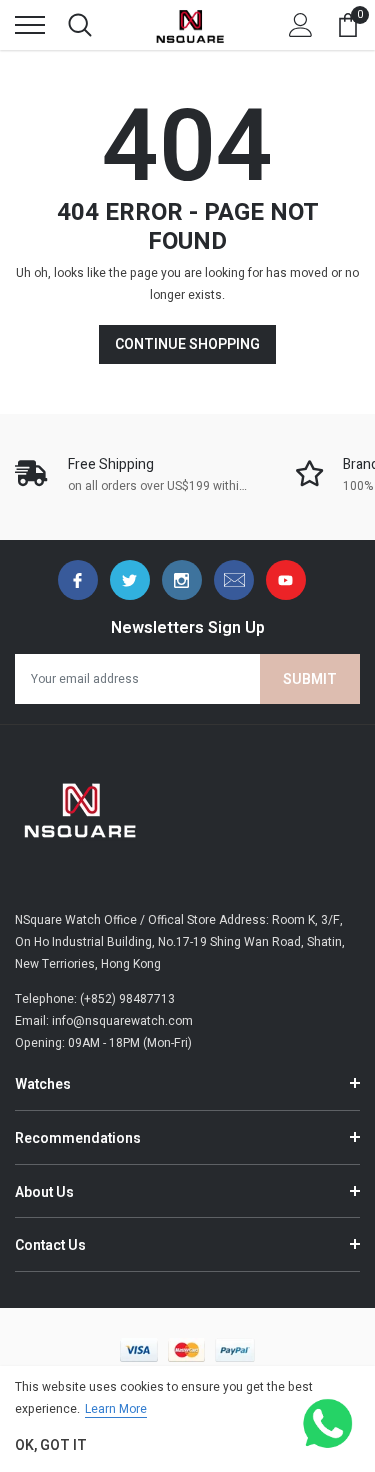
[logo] (190, 25)
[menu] (30, 25)
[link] (78, 580)
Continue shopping (187, 344)
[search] (80, 25)
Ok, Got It (51, 1445)
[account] (301, 25)
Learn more (116, 1409)
